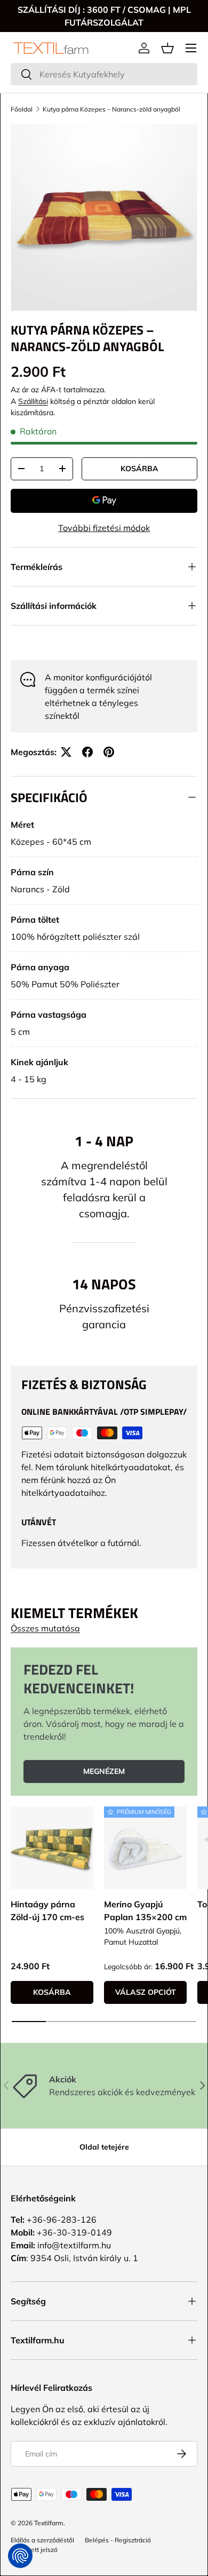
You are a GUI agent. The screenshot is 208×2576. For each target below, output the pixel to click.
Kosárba (139, 469)
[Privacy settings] (20, 2556)
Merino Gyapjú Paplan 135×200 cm (145, 1911)
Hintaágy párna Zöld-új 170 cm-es (47, 1911)
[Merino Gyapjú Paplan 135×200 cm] (145, 1848)
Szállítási (33, 401)
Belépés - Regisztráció (118, 2540)
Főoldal (22, 109)
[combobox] (104, 74)
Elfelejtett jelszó (34, 2550)
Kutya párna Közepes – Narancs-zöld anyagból (111, 109)
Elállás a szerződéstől (42, 2540)
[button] (167, 48)
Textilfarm (49, 2523)
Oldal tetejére (104, 2147)
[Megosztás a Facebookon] (87, 752)
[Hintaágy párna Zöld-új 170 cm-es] (52, 1848)
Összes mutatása (45, 1628)
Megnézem (104, 1771)
